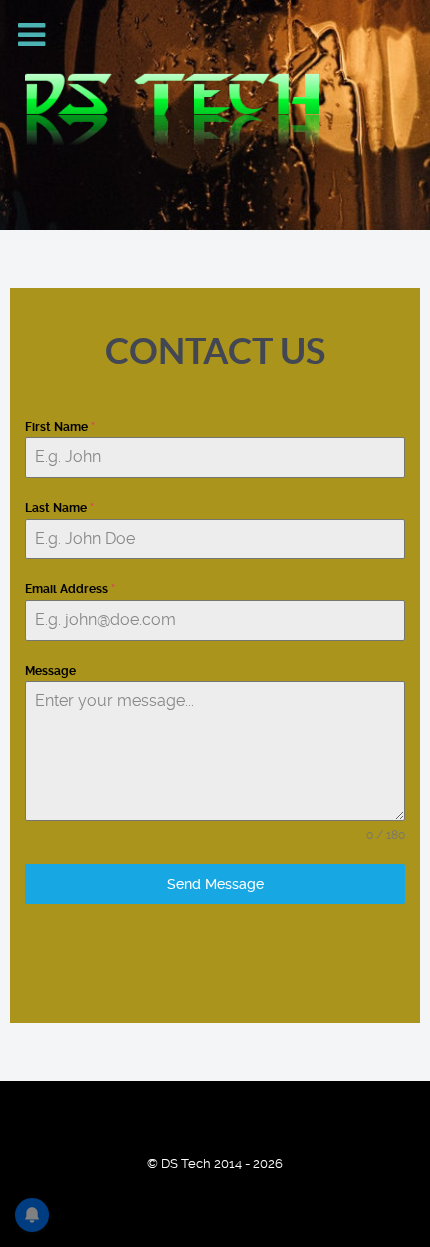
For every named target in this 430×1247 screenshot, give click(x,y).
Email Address (70, 589)
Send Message (215, 884)
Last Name (59, 508)
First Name (60, 427)
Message (50, 671)
